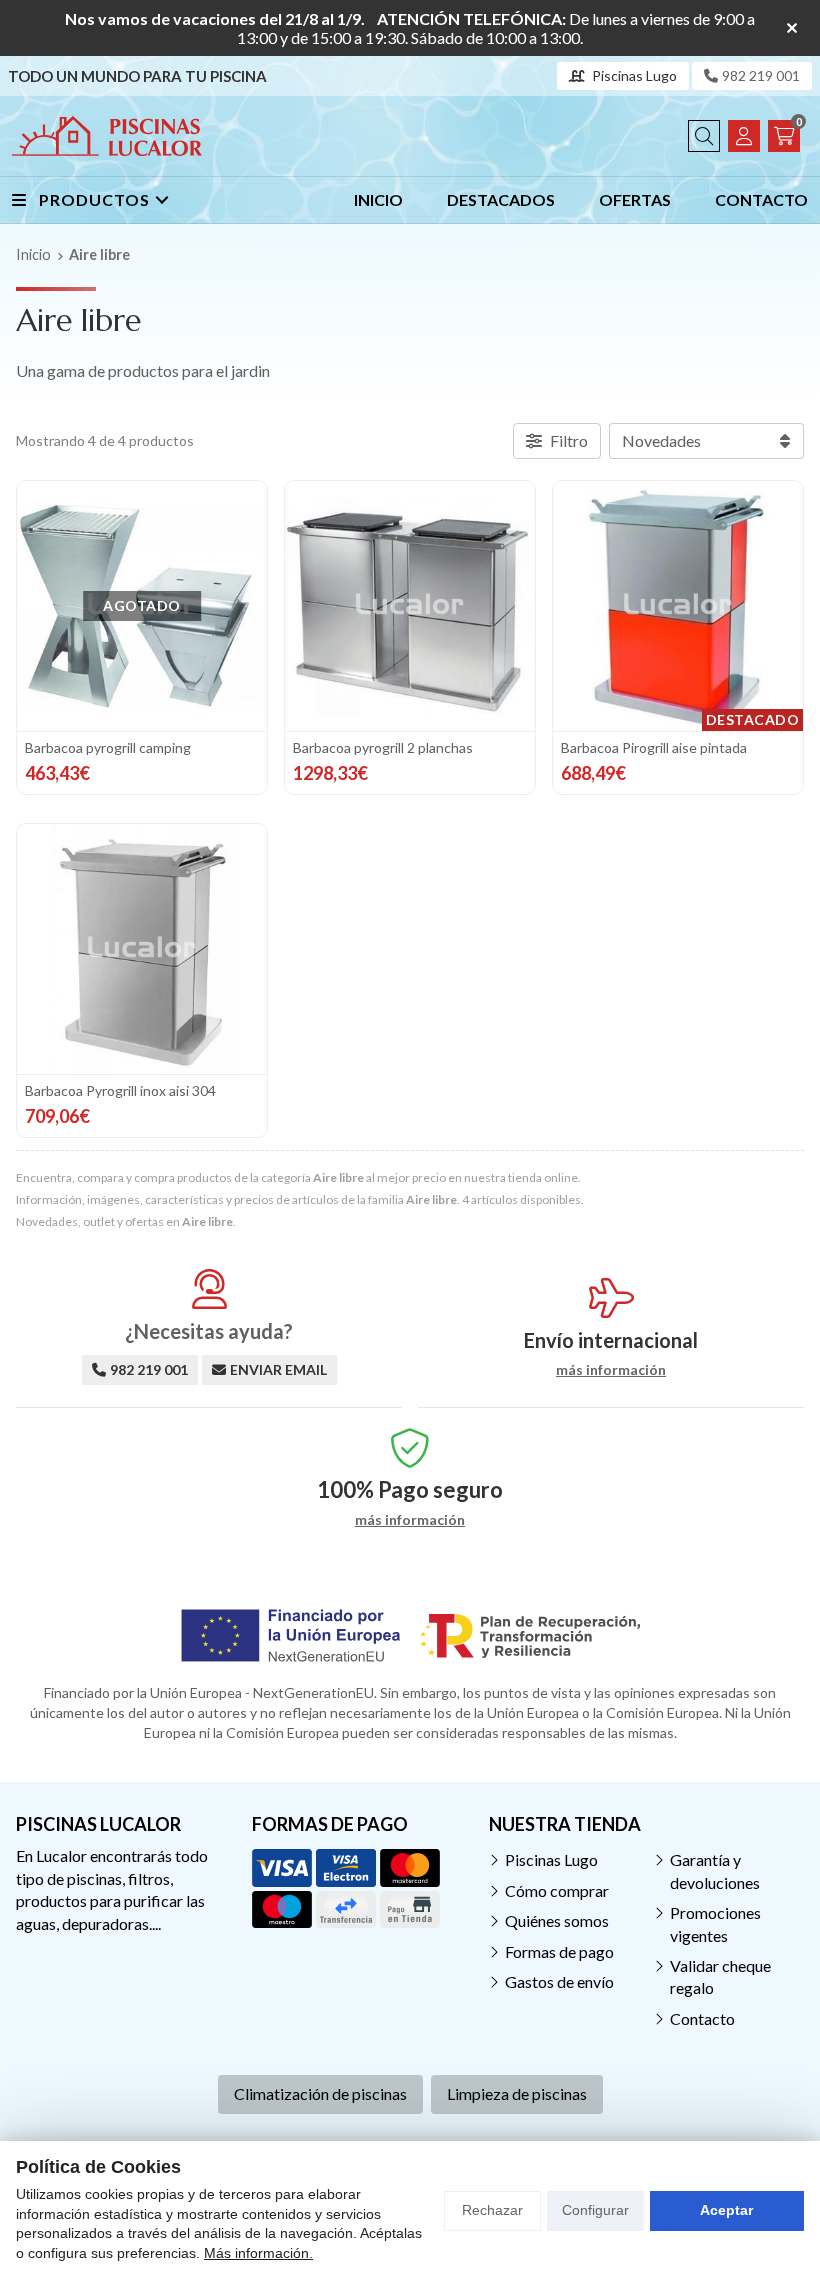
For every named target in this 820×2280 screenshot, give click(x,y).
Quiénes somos (557, 1920)
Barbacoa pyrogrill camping (108, 747)
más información (611, 1370)
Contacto (702, 2018)
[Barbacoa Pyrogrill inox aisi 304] (142, 949)
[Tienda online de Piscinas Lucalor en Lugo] (107, 136)
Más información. (258, 2253)
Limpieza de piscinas (517, 2093)
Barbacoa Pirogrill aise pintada (654, 747)
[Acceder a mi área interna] (744, 136)
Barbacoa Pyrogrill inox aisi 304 (120, 1090)
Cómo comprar (557, 1890)
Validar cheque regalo (720, 1976)
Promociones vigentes (715, 1923)
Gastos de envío (559, 1981)
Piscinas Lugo (551, 1859)
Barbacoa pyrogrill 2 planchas (383, 747)
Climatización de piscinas (320, 2093)
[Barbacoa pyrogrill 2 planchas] (410, 606)
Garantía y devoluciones (715, 1870)
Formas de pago (559, 1951)
